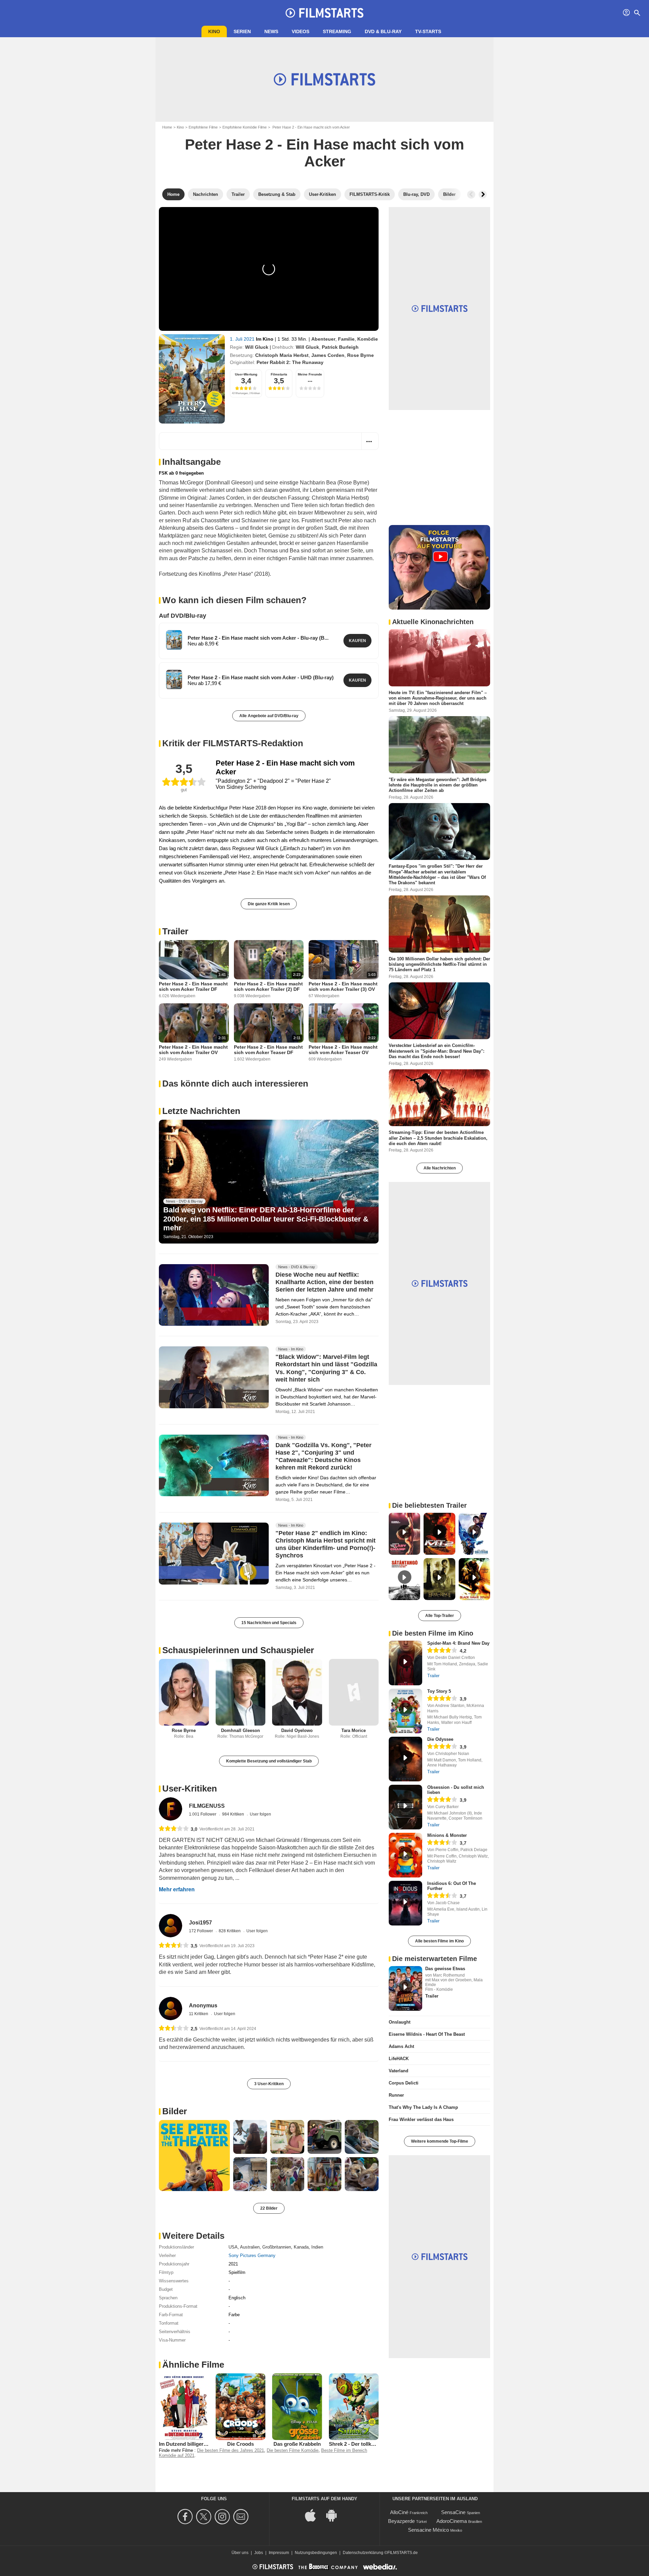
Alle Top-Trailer (440, 1616)
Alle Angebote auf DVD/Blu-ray (269, 716)
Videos (301, 31)
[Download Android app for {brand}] (335, 2515)
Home (167, 127)
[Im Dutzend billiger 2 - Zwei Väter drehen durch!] (184, 2407)
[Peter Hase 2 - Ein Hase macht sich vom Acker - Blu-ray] (174, 640)
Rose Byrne (360, 355)
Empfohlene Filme (203, 127)
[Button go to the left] (471, 195)
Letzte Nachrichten (201, 1111)
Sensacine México (428, 2530)
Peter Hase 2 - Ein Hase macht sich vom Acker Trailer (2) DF (268, 986)
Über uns (240, 2553)
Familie (346, 339)
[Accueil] (324, 13)
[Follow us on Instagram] (223, 2517)
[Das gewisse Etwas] (405, 1988)
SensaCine (453, 2512)
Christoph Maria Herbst (282, 355)
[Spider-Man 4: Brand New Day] (405, 1663)
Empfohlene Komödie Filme (245, 127)
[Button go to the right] (483, 195)
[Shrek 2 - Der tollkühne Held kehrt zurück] (354, 2407)
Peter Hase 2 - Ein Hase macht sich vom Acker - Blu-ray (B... (258, 638)
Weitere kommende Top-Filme (440, 2141)
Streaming (337, 31)
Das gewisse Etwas (445, 1969)
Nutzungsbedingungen (316, 2553)
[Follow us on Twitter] (205, 2517)
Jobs (259, 2553)
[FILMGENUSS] (171, 1809)
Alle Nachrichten (440, 1168)
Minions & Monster (447, 1835)
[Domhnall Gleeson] (241, 1692)
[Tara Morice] (354, 1692)
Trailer (175, 931)
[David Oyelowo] (297, 1692)
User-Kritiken (190, 1788)
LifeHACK (399, 2059)
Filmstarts (279, 374)
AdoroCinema (452, 2521)
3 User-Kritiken (269, 2084)
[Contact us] (242, 2517)
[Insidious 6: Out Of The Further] (405, 1903)
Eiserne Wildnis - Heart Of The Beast (427, 2034)
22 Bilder (269, 2208)
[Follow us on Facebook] (186, 2517)
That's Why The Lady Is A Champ (423, 2107)
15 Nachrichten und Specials (269, 1623)
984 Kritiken (234, 1814)
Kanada (301, 2247)
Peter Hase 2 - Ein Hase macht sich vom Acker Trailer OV (193, 1050)
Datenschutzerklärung (363, 2553)
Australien (250, 2247)
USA (233, 2247)
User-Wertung (246, 374)
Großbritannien (277, 2247)
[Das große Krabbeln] (297, 2407)
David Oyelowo (297, 1730)
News (271, 31)
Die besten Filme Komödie (293, 2450)
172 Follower (201, 1931)
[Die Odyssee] (405, 1759)
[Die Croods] (241, 2407)
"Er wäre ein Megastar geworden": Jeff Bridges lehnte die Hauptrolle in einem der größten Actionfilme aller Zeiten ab (438, 785)
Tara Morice (354, 1730)
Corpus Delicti (404, 2083)
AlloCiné (399, 2512)
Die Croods (241, 2444)
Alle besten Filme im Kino (439, 1941)
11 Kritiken (199, 2014)
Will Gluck (257, 347)
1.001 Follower (203, 1814)
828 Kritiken (230, 1931)
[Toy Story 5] (405, 1711)
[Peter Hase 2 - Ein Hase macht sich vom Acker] (192, 379)
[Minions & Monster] (405, 1855)
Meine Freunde (310, 374)
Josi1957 (200, 1923)
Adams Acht (401, 2046)
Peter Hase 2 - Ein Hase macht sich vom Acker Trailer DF (193, 986)
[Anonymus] (171, 2009)
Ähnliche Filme (193, 2365)
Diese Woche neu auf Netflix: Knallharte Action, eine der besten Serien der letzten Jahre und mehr (324, 1282)
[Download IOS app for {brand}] (314, 2515)
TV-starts (428, 31)
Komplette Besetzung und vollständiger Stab (269, 1761)
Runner (396, 2095)
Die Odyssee (440, 1739)
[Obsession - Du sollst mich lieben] (405, 1807)
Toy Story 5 (439, 1691)
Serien (242, 31)
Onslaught (400, 2022)
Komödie (368, 339)
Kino (214, 31)
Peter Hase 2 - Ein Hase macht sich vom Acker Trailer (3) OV (343, 986)
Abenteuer (323, 339)
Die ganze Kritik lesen (269, 904)
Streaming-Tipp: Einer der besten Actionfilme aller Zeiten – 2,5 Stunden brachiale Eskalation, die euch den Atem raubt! (438, 1138)
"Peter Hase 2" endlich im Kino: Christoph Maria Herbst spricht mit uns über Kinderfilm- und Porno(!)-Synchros (326, 1544)
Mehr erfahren (177, 1889)
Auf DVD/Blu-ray (183, 616)
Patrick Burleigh (340, 347)
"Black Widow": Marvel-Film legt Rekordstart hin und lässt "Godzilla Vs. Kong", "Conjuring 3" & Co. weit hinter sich (326, 1368)
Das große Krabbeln (297, 2444)
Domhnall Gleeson (241, 1730)
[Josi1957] (171, 1926)
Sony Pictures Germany (252, 2255)
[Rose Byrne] (184, 1692)
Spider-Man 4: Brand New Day (458, 1643)
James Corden (328, 355)
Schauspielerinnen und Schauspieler (238, 1650)
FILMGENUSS (207, 1806)
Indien (317, 2247)
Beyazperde (401, 2521)
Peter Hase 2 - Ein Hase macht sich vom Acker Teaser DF (268, 1050)
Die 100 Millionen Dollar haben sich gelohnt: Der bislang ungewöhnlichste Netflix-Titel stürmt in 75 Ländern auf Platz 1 (439, 964)
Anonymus (203, 2005)
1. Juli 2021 (243, 339)
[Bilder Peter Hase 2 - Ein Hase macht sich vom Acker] (194, 2156)
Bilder (175, 2111)
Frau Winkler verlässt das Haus (421, 2119)
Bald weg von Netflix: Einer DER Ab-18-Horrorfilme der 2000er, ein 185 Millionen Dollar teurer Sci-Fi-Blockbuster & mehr (266, 1219)
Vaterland (399, 2071)
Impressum (279, 2553)
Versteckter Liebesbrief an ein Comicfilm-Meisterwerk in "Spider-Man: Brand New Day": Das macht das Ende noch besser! (437, 1051)
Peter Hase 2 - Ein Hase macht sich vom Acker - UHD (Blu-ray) (261, 677)
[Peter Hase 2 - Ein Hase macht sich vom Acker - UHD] (174, 680)
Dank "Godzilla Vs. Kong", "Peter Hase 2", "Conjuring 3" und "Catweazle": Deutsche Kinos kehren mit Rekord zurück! (323, 1456)
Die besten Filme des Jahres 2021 (231, 2450)
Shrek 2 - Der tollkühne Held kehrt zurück (378, 2444)
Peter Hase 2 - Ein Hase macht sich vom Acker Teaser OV (343, 1050)
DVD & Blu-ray (383, 31)
